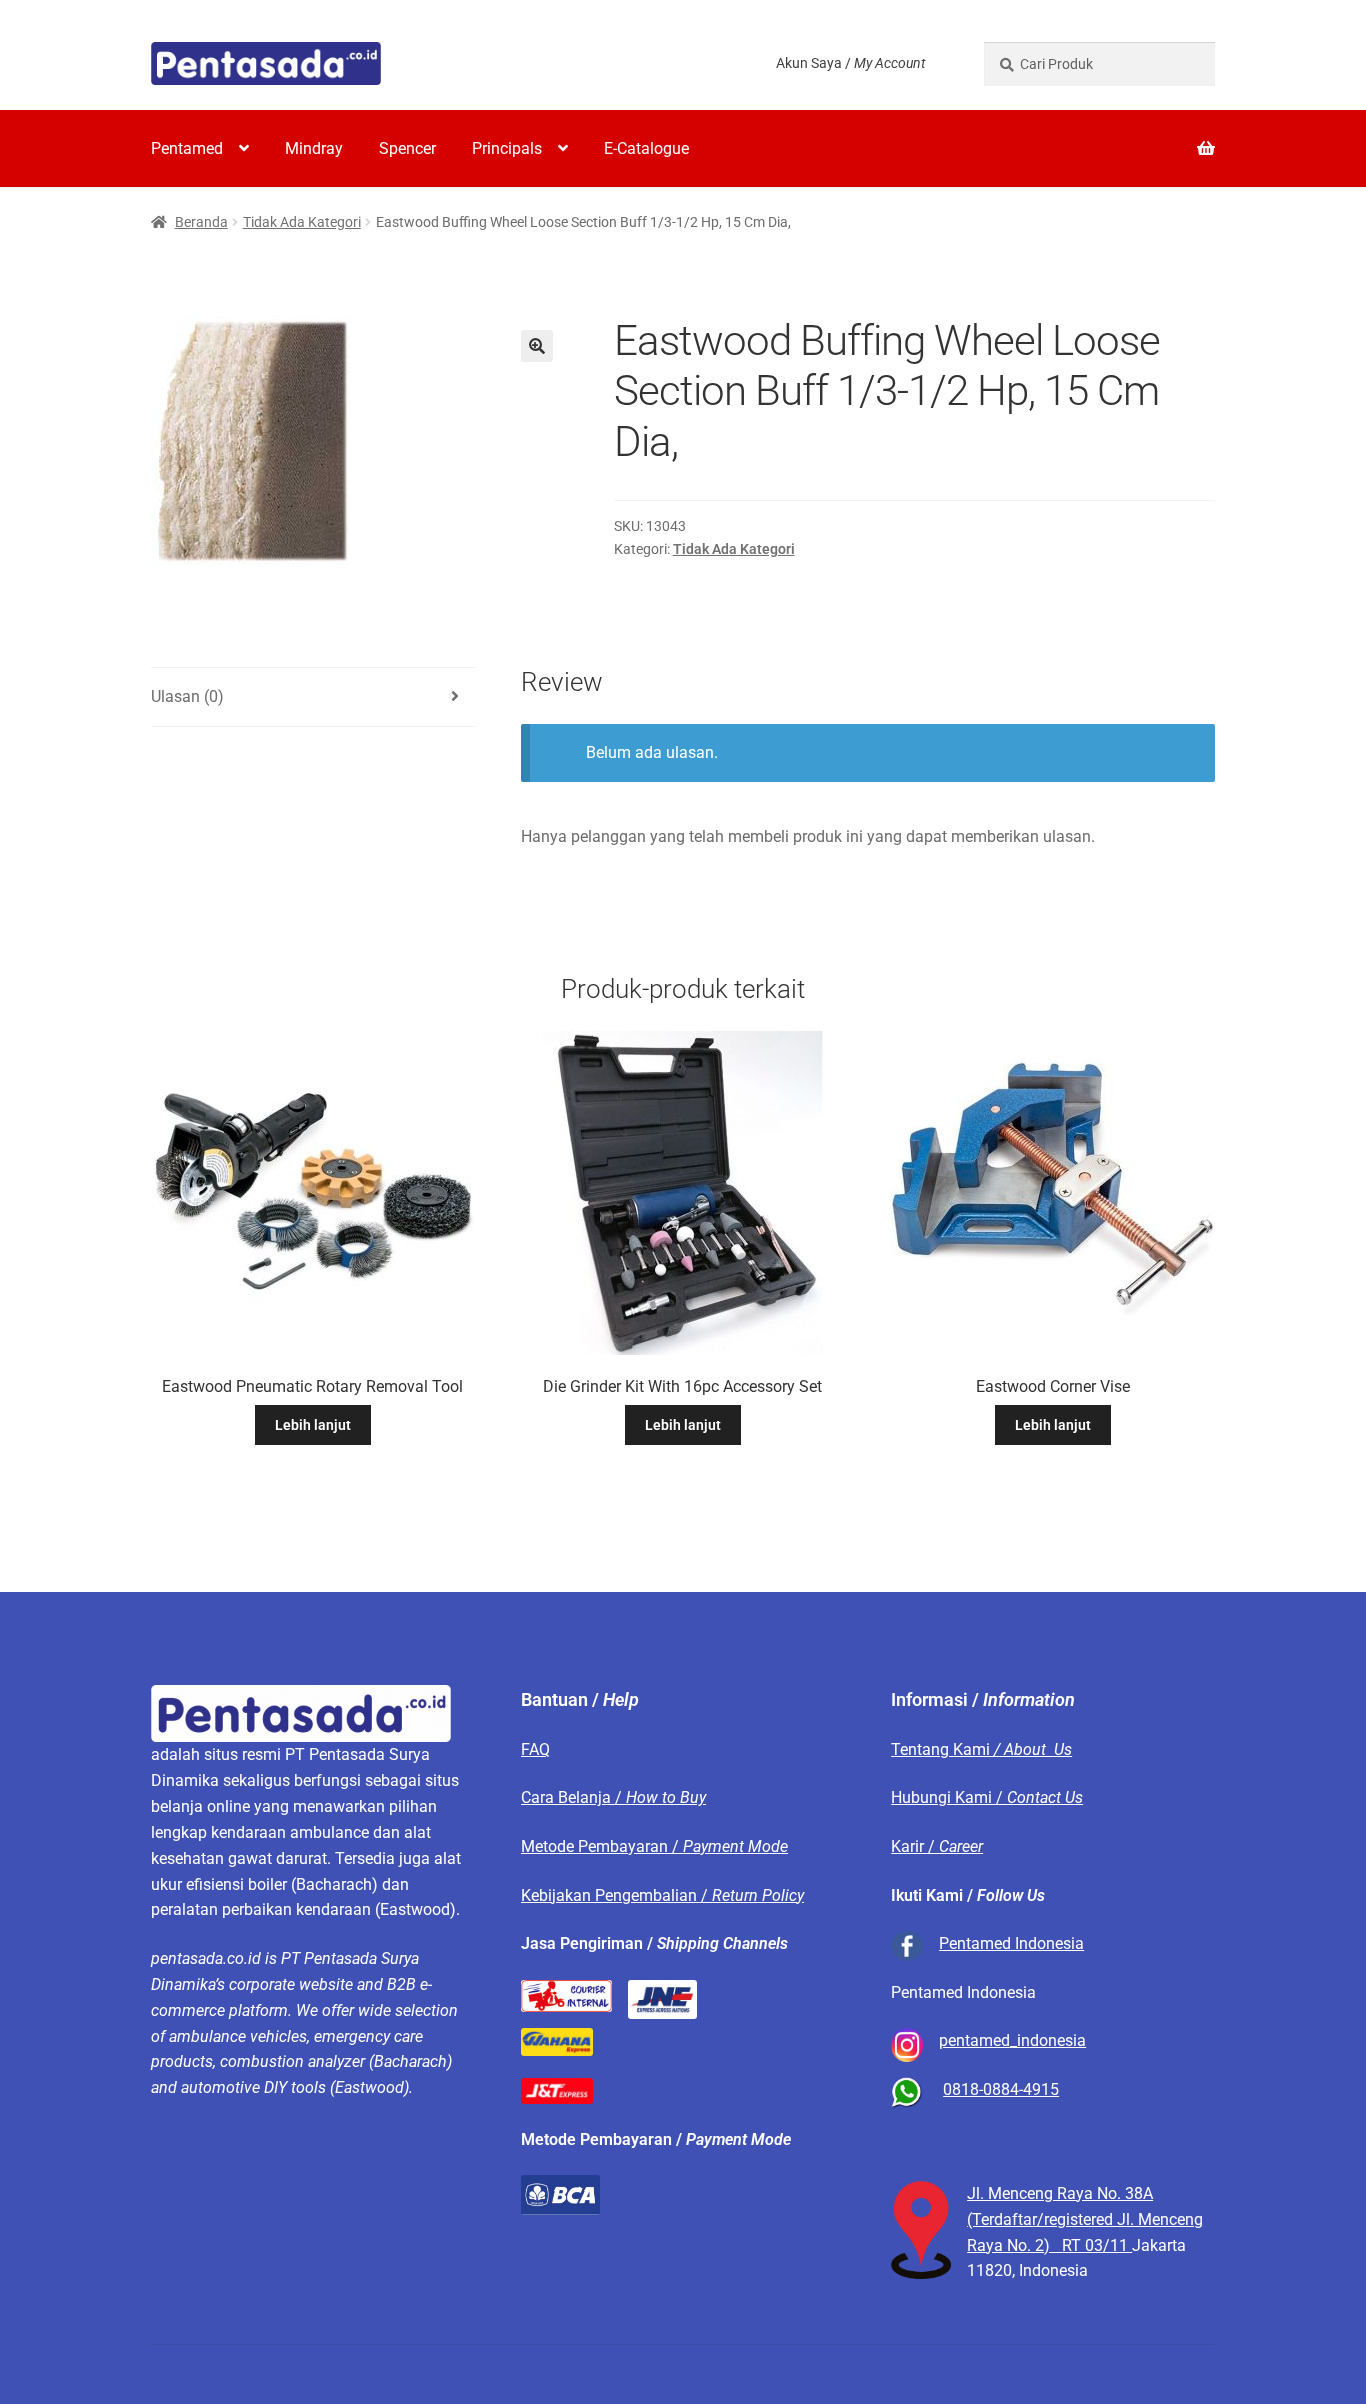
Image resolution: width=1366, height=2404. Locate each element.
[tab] (313, 697)
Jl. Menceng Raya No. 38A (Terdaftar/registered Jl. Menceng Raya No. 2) (1085, 2219)
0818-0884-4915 (1001, 2089)
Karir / (937, 1846)
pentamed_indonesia (1012, 2040)
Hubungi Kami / (987, 1797)
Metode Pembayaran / (654, 1846)
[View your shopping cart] (1099, 136)
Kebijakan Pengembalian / (662, 1895)
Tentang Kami (981, 1749)
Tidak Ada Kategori (302, 222)
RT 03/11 (1097, 2245)
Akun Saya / (850, 63)
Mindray (314, 148)
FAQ (535, 1749)
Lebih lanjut (313, 1425)
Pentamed (187, 148)
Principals (507, 148)
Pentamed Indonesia (1011, 1943)
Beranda (201, 222)
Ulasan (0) (187, 696)
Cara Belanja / (613, 1797)
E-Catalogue (646, 148)
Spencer (407, 148)
